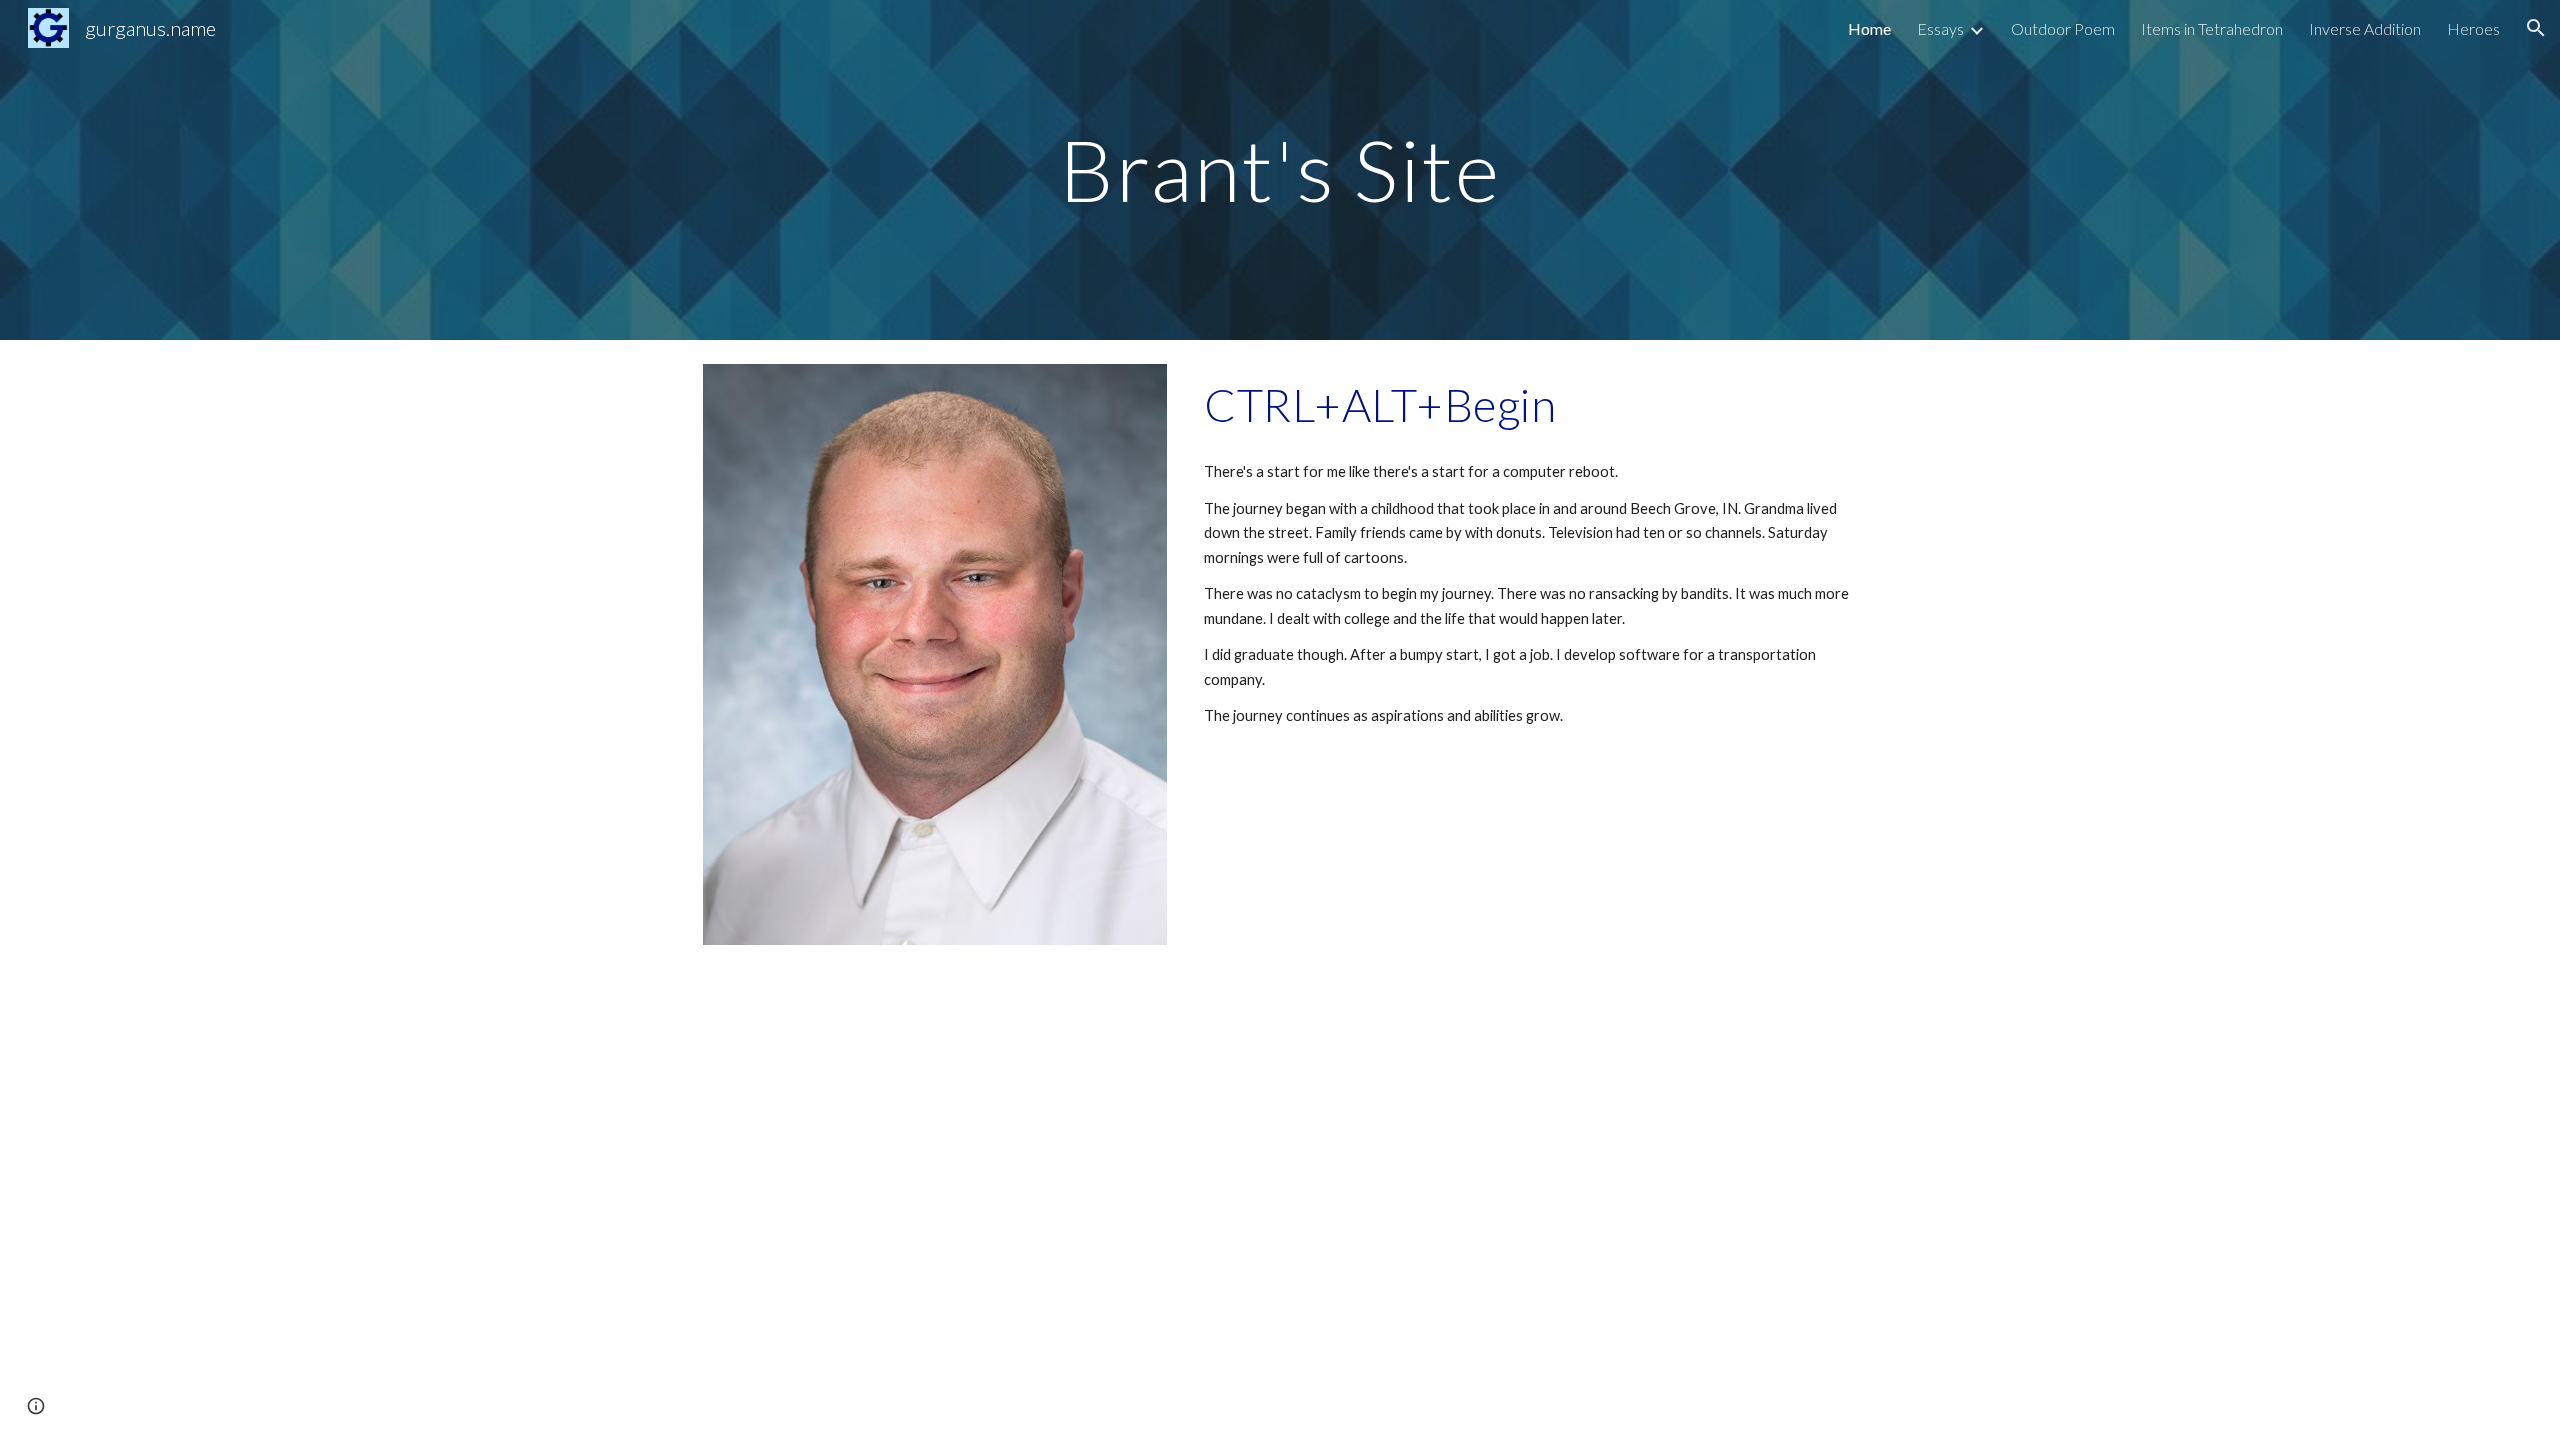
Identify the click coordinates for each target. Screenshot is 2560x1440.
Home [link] (1869, 28)
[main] (1280, 169)
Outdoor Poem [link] (2063, 28)
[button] (2536, 28)
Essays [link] (1940, 28)
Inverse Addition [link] (2365, 28)
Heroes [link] (2473, 28)
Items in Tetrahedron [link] (2212, 28)
